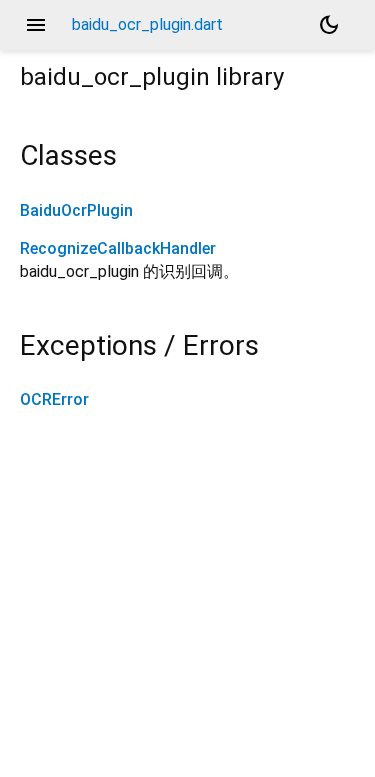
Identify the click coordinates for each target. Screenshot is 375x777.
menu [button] (36, 25)
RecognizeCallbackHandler (118, 248)
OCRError (54, 399)
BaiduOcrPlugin (76, 210)
